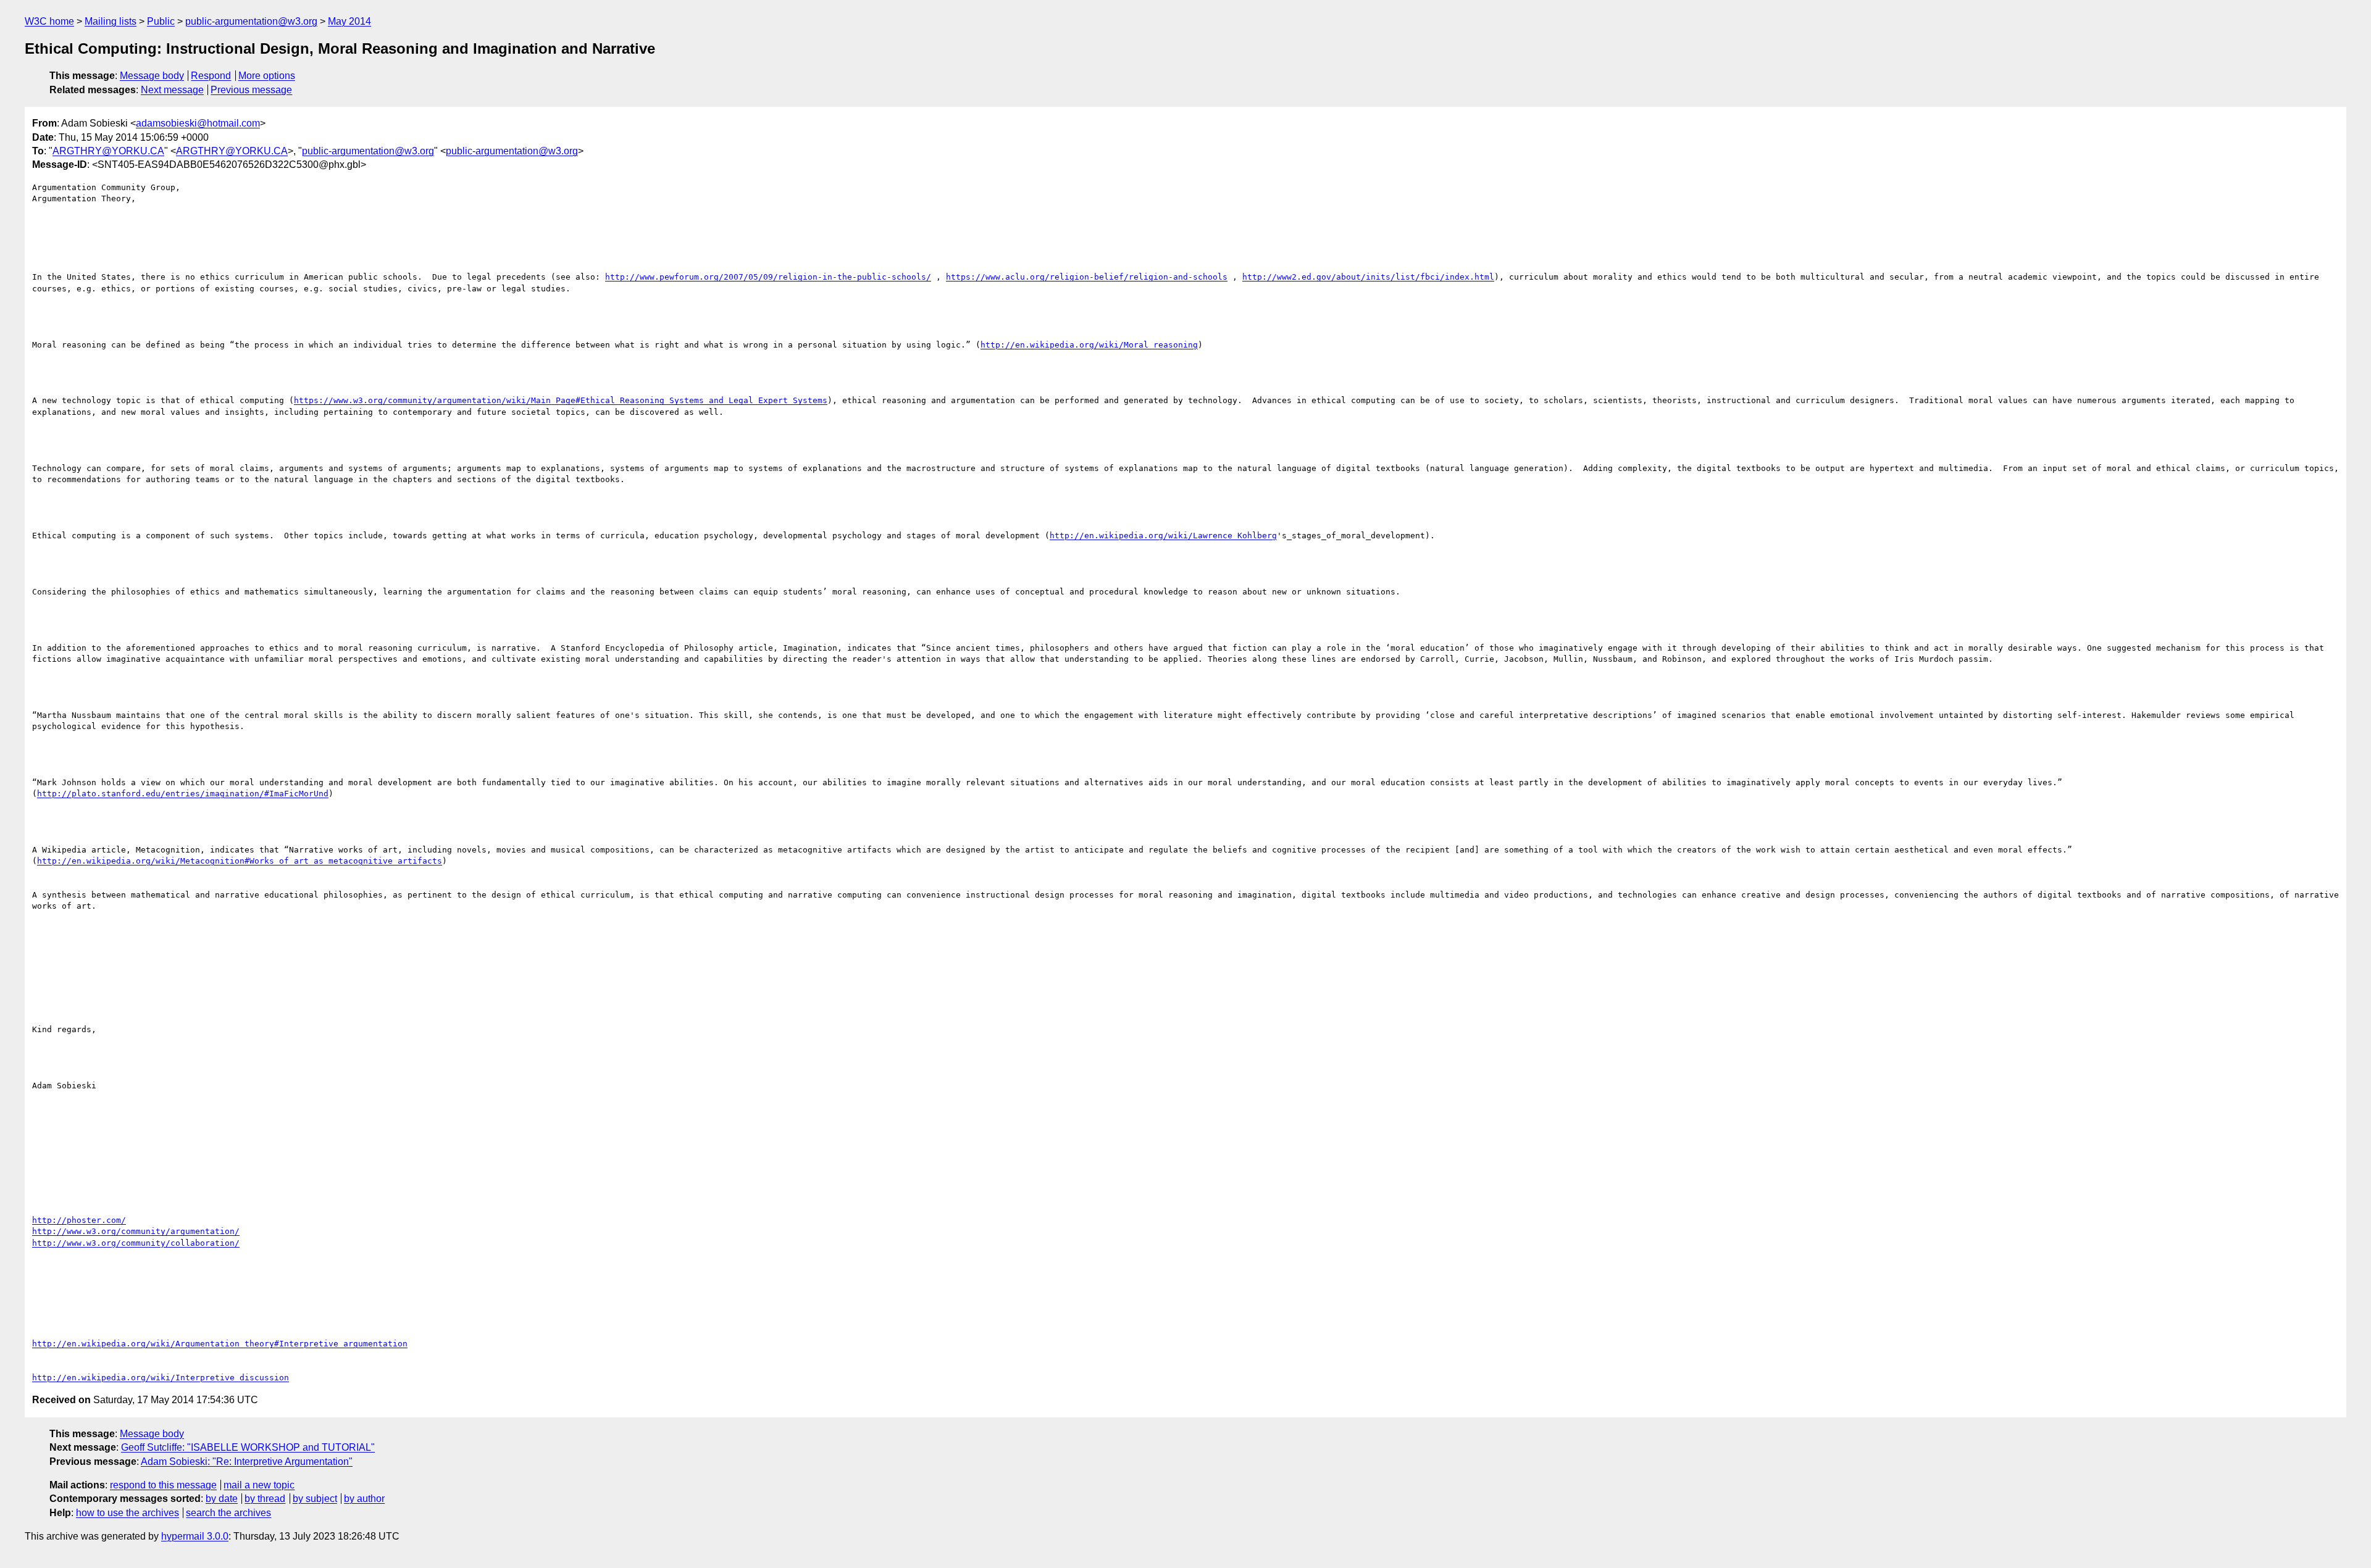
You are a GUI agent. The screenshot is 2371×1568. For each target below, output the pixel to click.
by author (364, 1499)
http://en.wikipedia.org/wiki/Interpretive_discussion (161, 1378)
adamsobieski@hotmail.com (198, 123)
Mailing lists (111, 21)
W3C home (49, 21)
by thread (265, 1499)
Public (161, 21)
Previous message (251, 90)
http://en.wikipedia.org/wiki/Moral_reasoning (1089, 345)
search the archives (228, 1513)
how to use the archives (128, 1513)
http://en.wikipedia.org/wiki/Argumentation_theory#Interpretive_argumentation (220, 1344)
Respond (211, 76)
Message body (152, 76)
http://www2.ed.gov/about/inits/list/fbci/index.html (1368, 277)
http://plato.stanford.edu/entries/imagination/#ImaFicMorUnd (183, 794)
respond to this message (163, 1485)
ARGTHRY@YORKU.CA (108, 151)
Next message (172, 90)
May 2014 (349, 21)
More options (267, 76)
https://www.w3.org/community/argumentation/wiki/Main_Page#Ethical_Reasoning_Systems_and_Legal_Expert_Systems (561, 400)
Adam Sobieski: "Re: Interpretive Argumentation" (247, 1462)
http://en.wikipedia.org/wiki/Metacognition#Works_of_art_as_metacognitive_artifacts (240, 861)
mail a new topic (259, 1485)
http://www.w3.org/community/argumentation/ (136, 1231)
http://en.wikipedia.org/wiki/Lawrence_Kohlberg (1163, 536)
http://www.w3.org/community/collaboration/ (136, 1243)
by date (222, 1499)
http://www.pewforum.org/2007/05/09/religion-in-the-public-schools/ (768, 277)
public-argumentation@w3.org (251, 21)
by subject (315, 1499)
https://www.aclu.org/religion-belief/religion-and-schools (1087, 277)
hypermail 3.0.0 (195, 1536)
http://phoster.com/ (79, 1220)
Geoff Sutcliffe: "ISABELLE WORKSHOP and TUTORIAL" (248, 1447)
